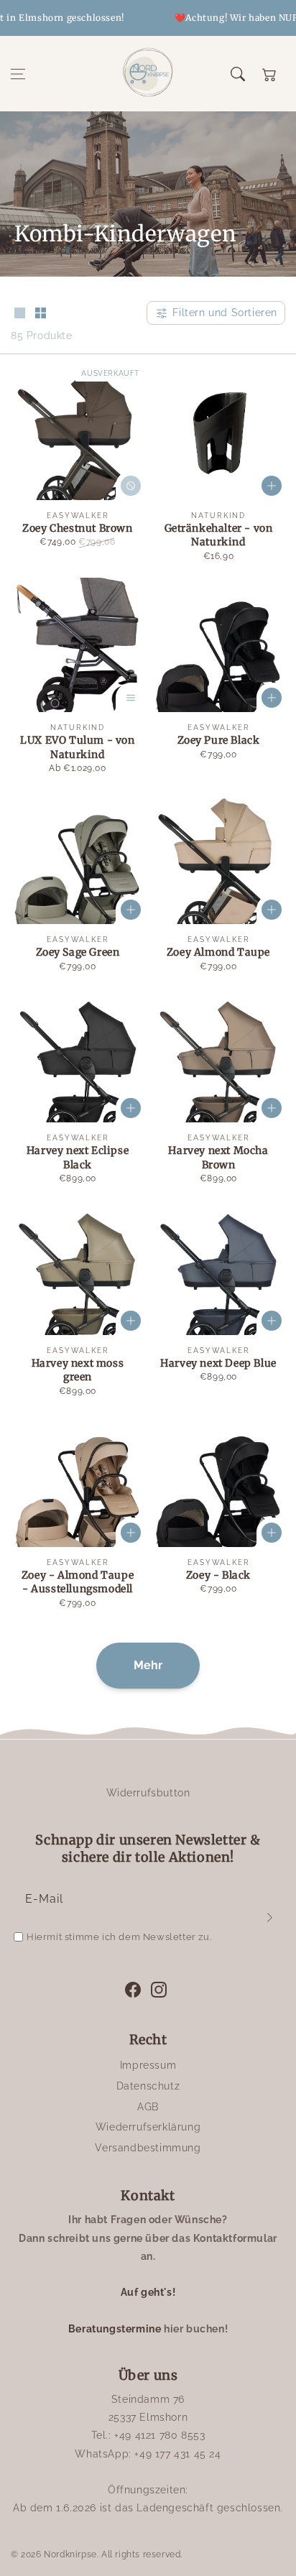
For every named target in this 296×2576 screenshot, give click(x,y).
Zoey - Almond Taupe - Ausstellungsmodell (78, 1582)
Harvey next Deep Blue (218, 1363)
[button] (18, 74)
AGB (148, 2107)
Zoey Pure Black (219, 740)
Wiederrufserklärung (148, 2127)
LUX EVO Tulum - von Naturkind (77, 747)
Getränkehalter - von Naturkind (219, 535)
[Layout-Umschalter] (19, 314)
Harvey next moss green (78, 1370)
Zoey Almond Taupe (218, 952)
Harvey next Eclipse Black (78, 1158)
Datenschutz (148, 2086)
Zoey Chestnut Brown (77, 528)
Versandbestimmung (148, 2148)
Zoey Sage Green (78, 952)
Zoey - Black (218, 1575)
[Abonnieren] (269, 1917)
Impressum (148, 2065)
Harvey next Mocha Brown (218, 1158)
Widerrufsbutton (148, 1793)
